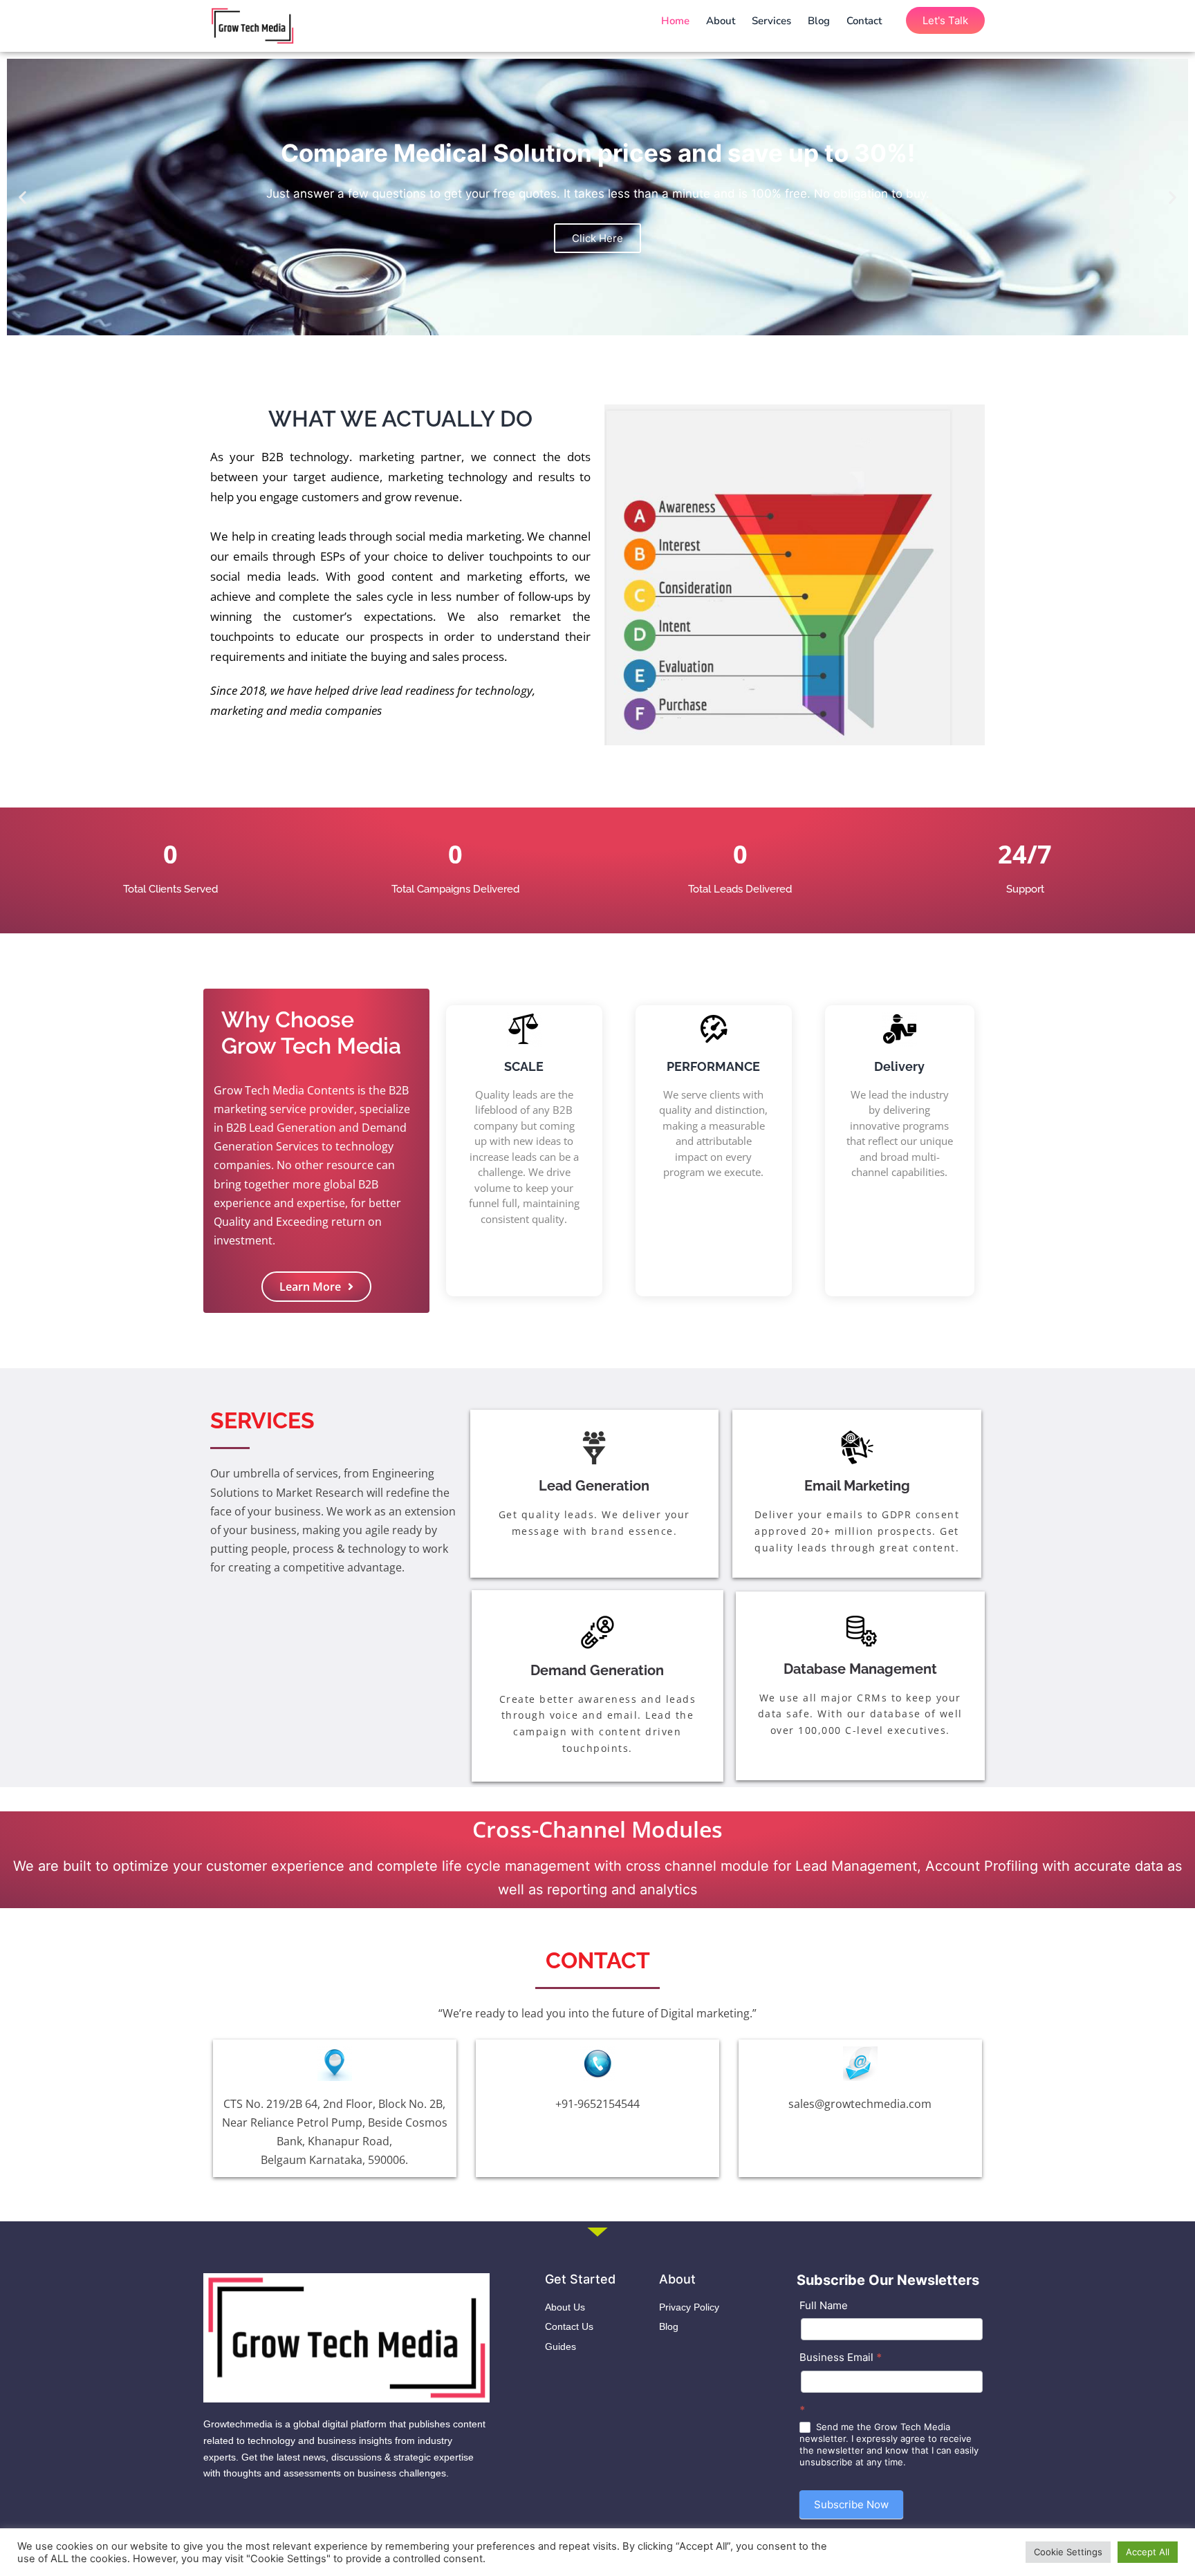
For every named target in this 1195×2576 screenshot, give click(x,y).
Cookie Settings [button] (1068, 2552)
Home (675, 21)
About (721, 21)
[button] (22, 197)
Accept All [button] (1148, 2552)
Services (771, 21)
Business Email (841, 2357)
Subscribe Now (851, 2504)
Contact (864, 21)
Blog (819, 21)
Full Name (824, 2305)
